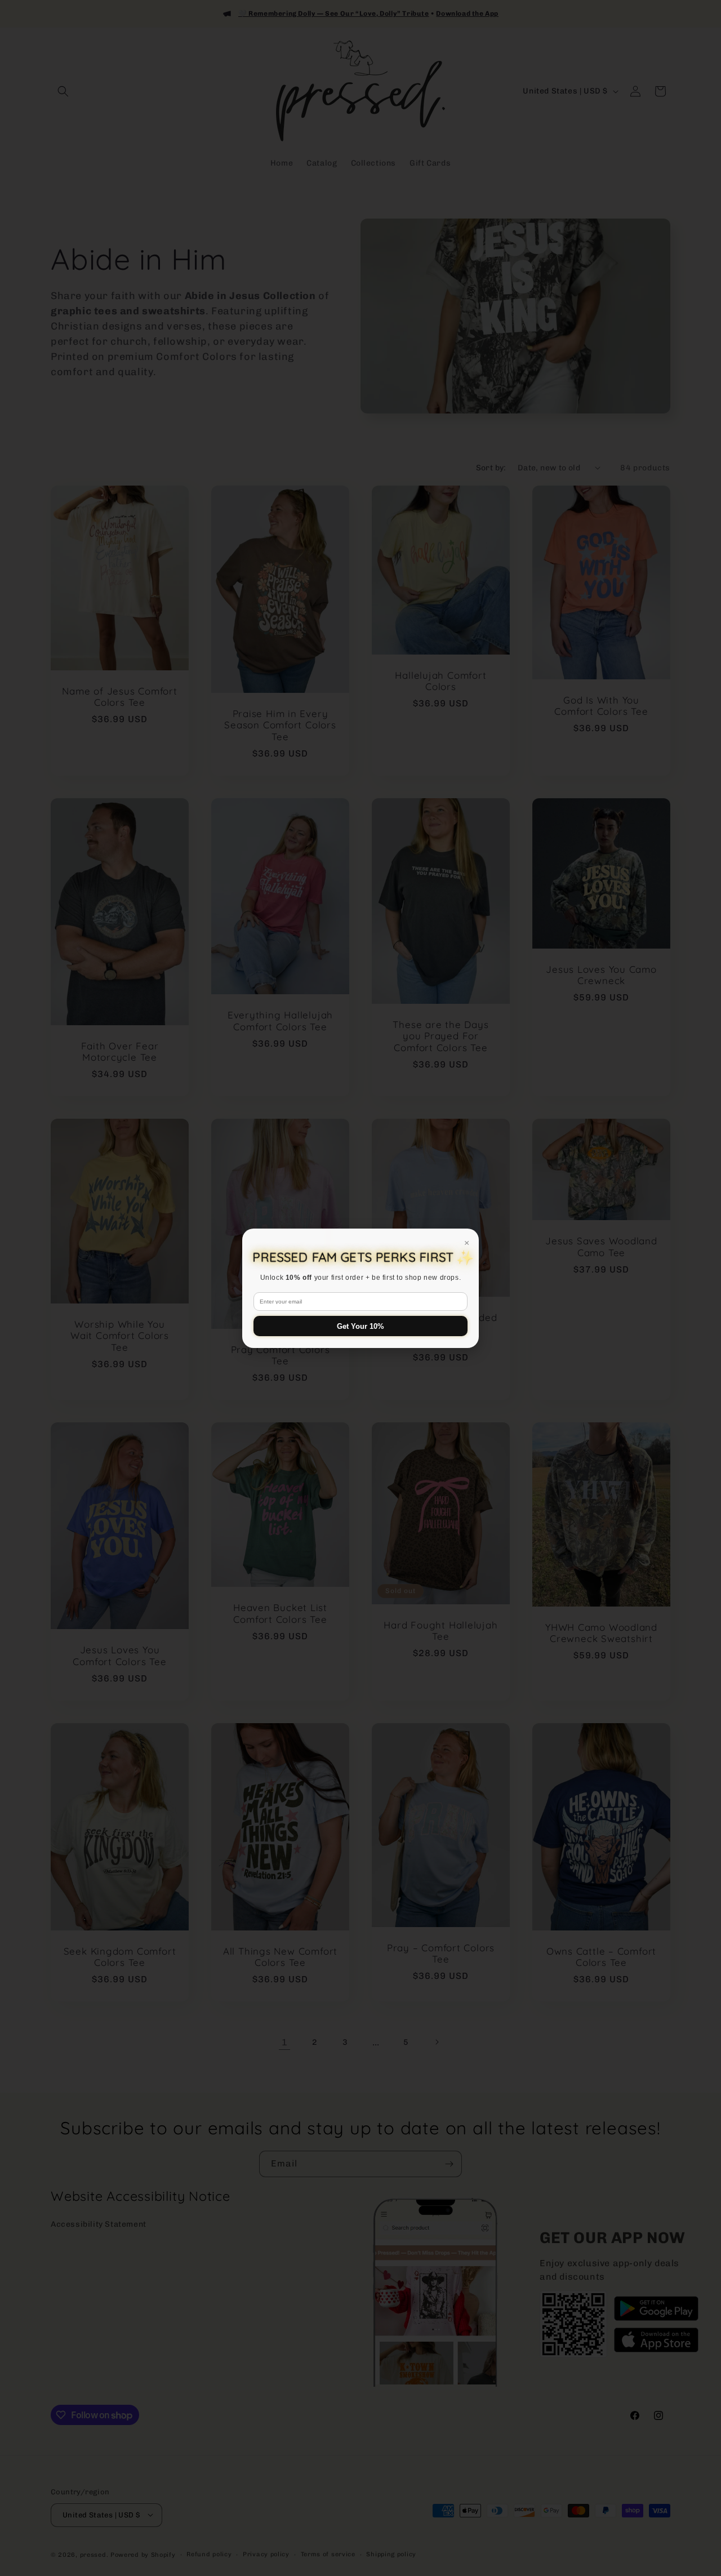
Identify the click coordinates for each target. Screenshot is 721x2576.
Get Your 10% (360, 1326)
